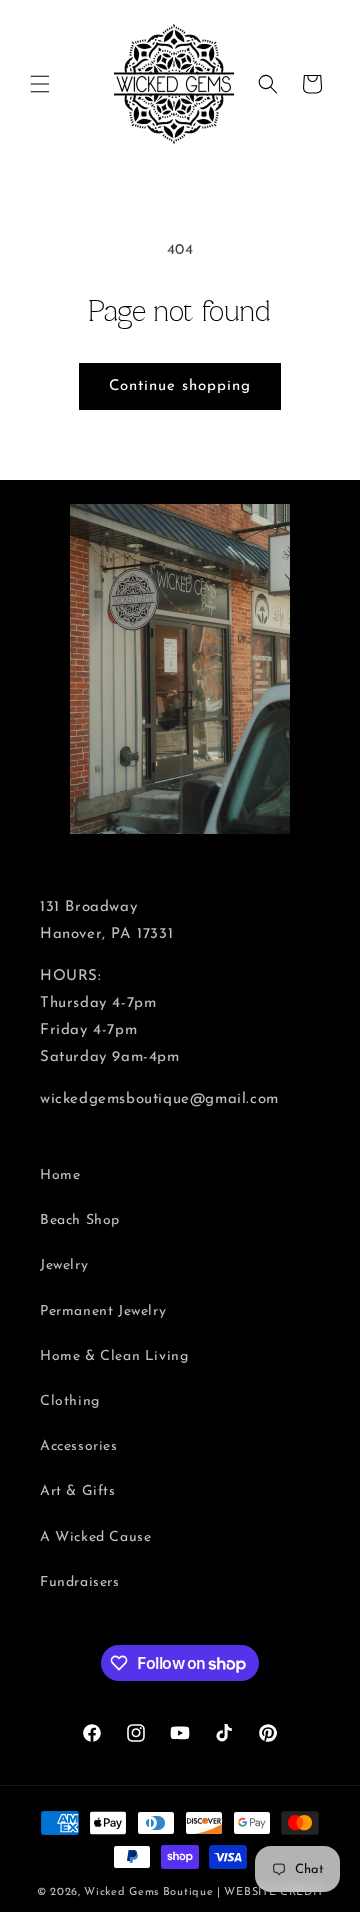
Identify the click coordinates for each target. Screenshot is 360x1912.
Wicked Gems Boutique (148, 1892)
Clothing (70, 1401)
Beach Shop (80, 1220)
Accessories (79, 1446)
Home (60, 1175)
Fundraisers (80, 1582)
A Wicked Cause (95, 1537)
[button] (40, 84)
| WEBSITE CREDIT (270, 1892)
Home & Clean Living (114, 1356)
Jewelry (64, 1265)
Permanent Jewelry (103, 1311)
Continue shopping (180, 386)
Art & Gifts (78, 1491)
